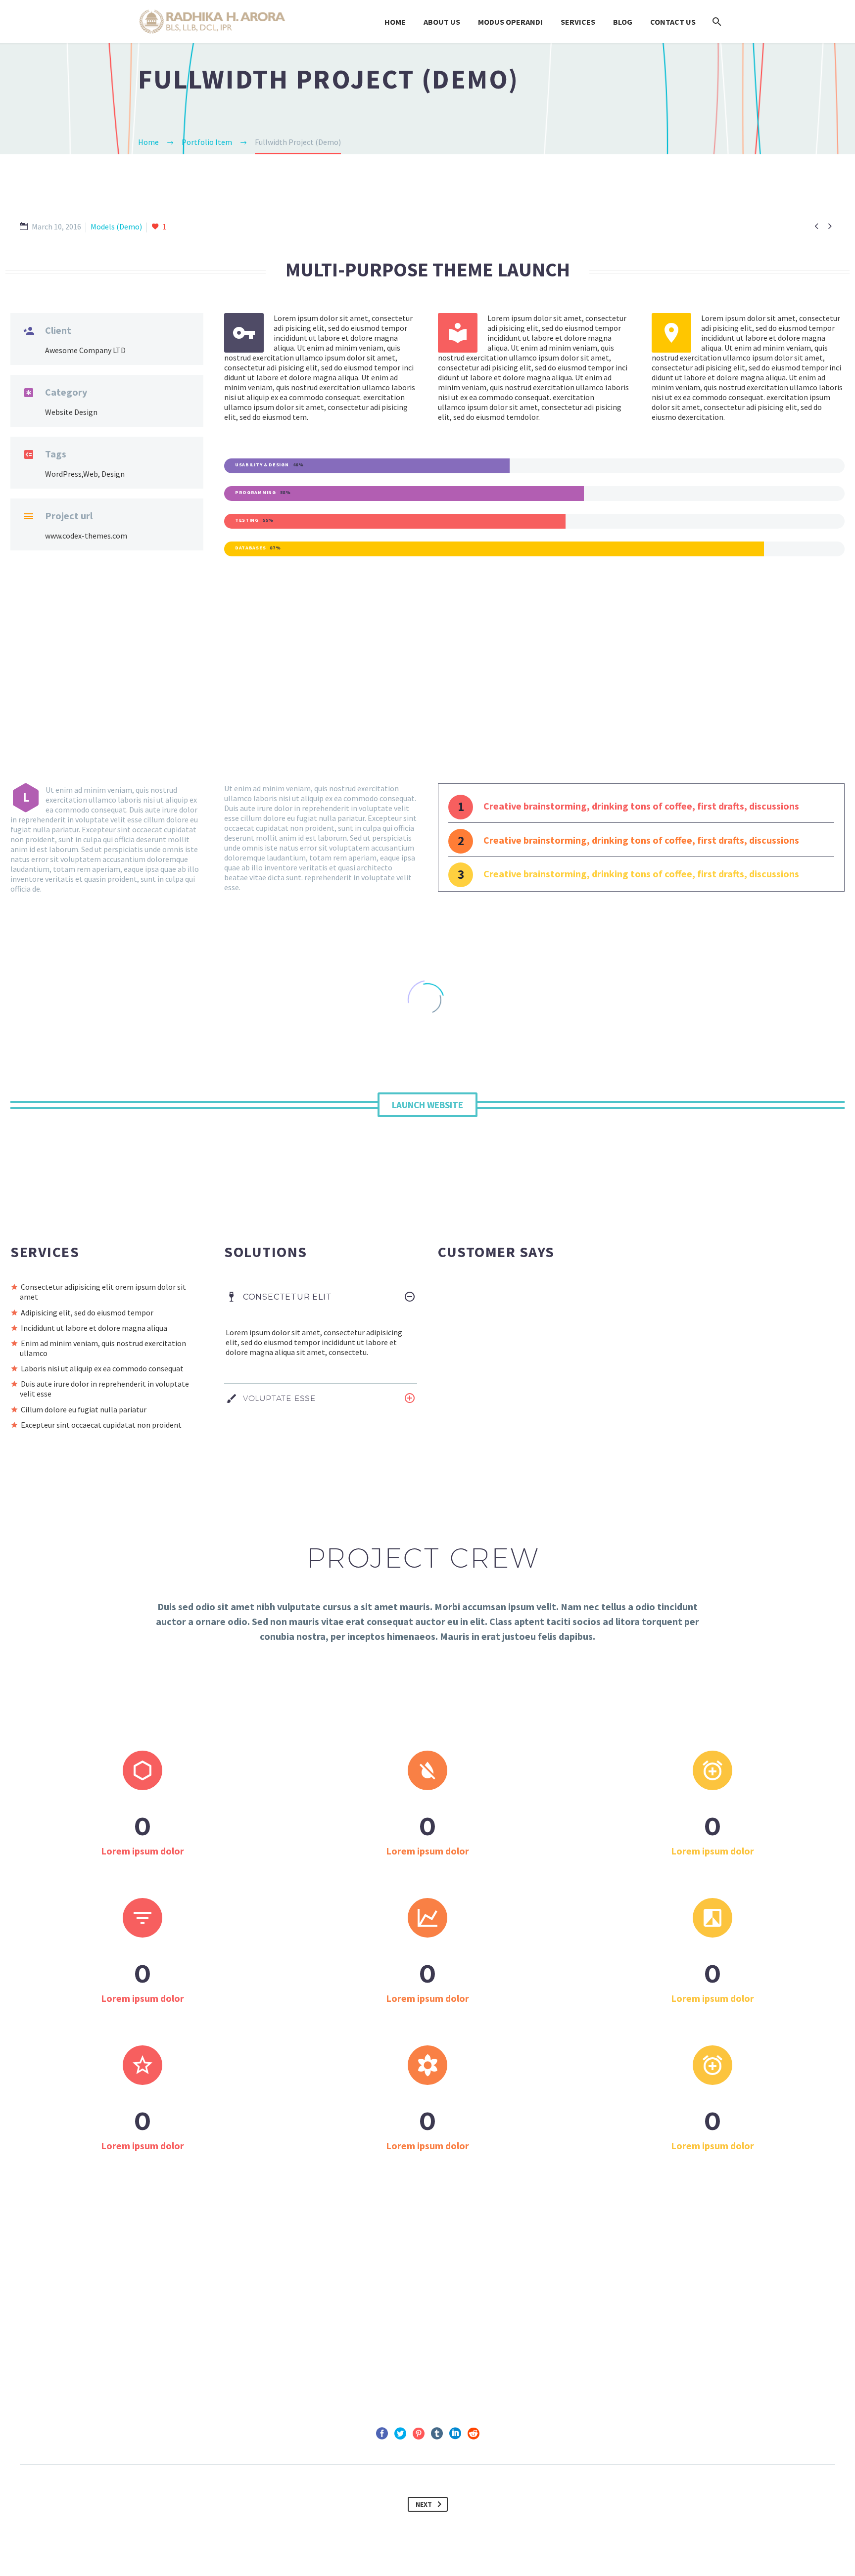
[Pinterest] (419, 2434)
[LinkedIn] (455, 2434)
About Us (442, 22)
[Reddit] (474, 2434)
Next (424, 2504)
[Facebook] (382, 2434)
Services (578, 22)
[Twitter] (400, 2434)
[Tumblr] (437, 2434)
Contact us (673, 22)
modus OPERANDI (510, 22)
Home (395, 22)
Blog (623, 22)
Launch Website (427, 1105)
